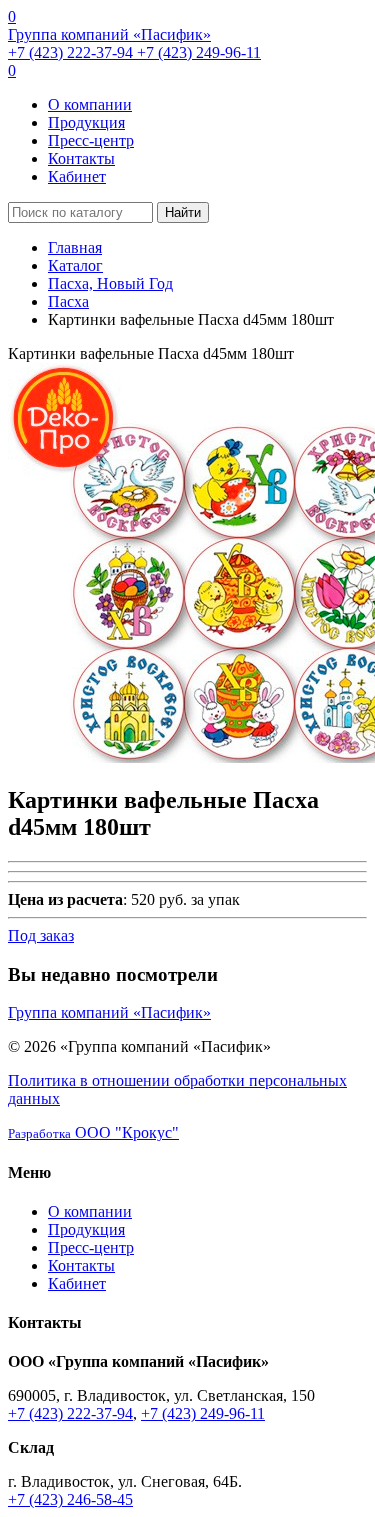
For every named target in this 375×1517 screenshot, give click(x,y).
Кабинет (77, 176)
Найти (183, 212)
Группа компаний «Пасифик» (109, 34)
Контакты (81, 158)
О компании (90, 104)
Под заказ (41, 935)
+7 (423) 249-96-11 (199, 52)
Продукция (86, 122)
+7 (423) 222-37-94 (72, 52)
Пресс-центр (91, 140)
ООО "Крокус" (93, 1132)
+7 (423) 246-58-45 (70, 1499)
